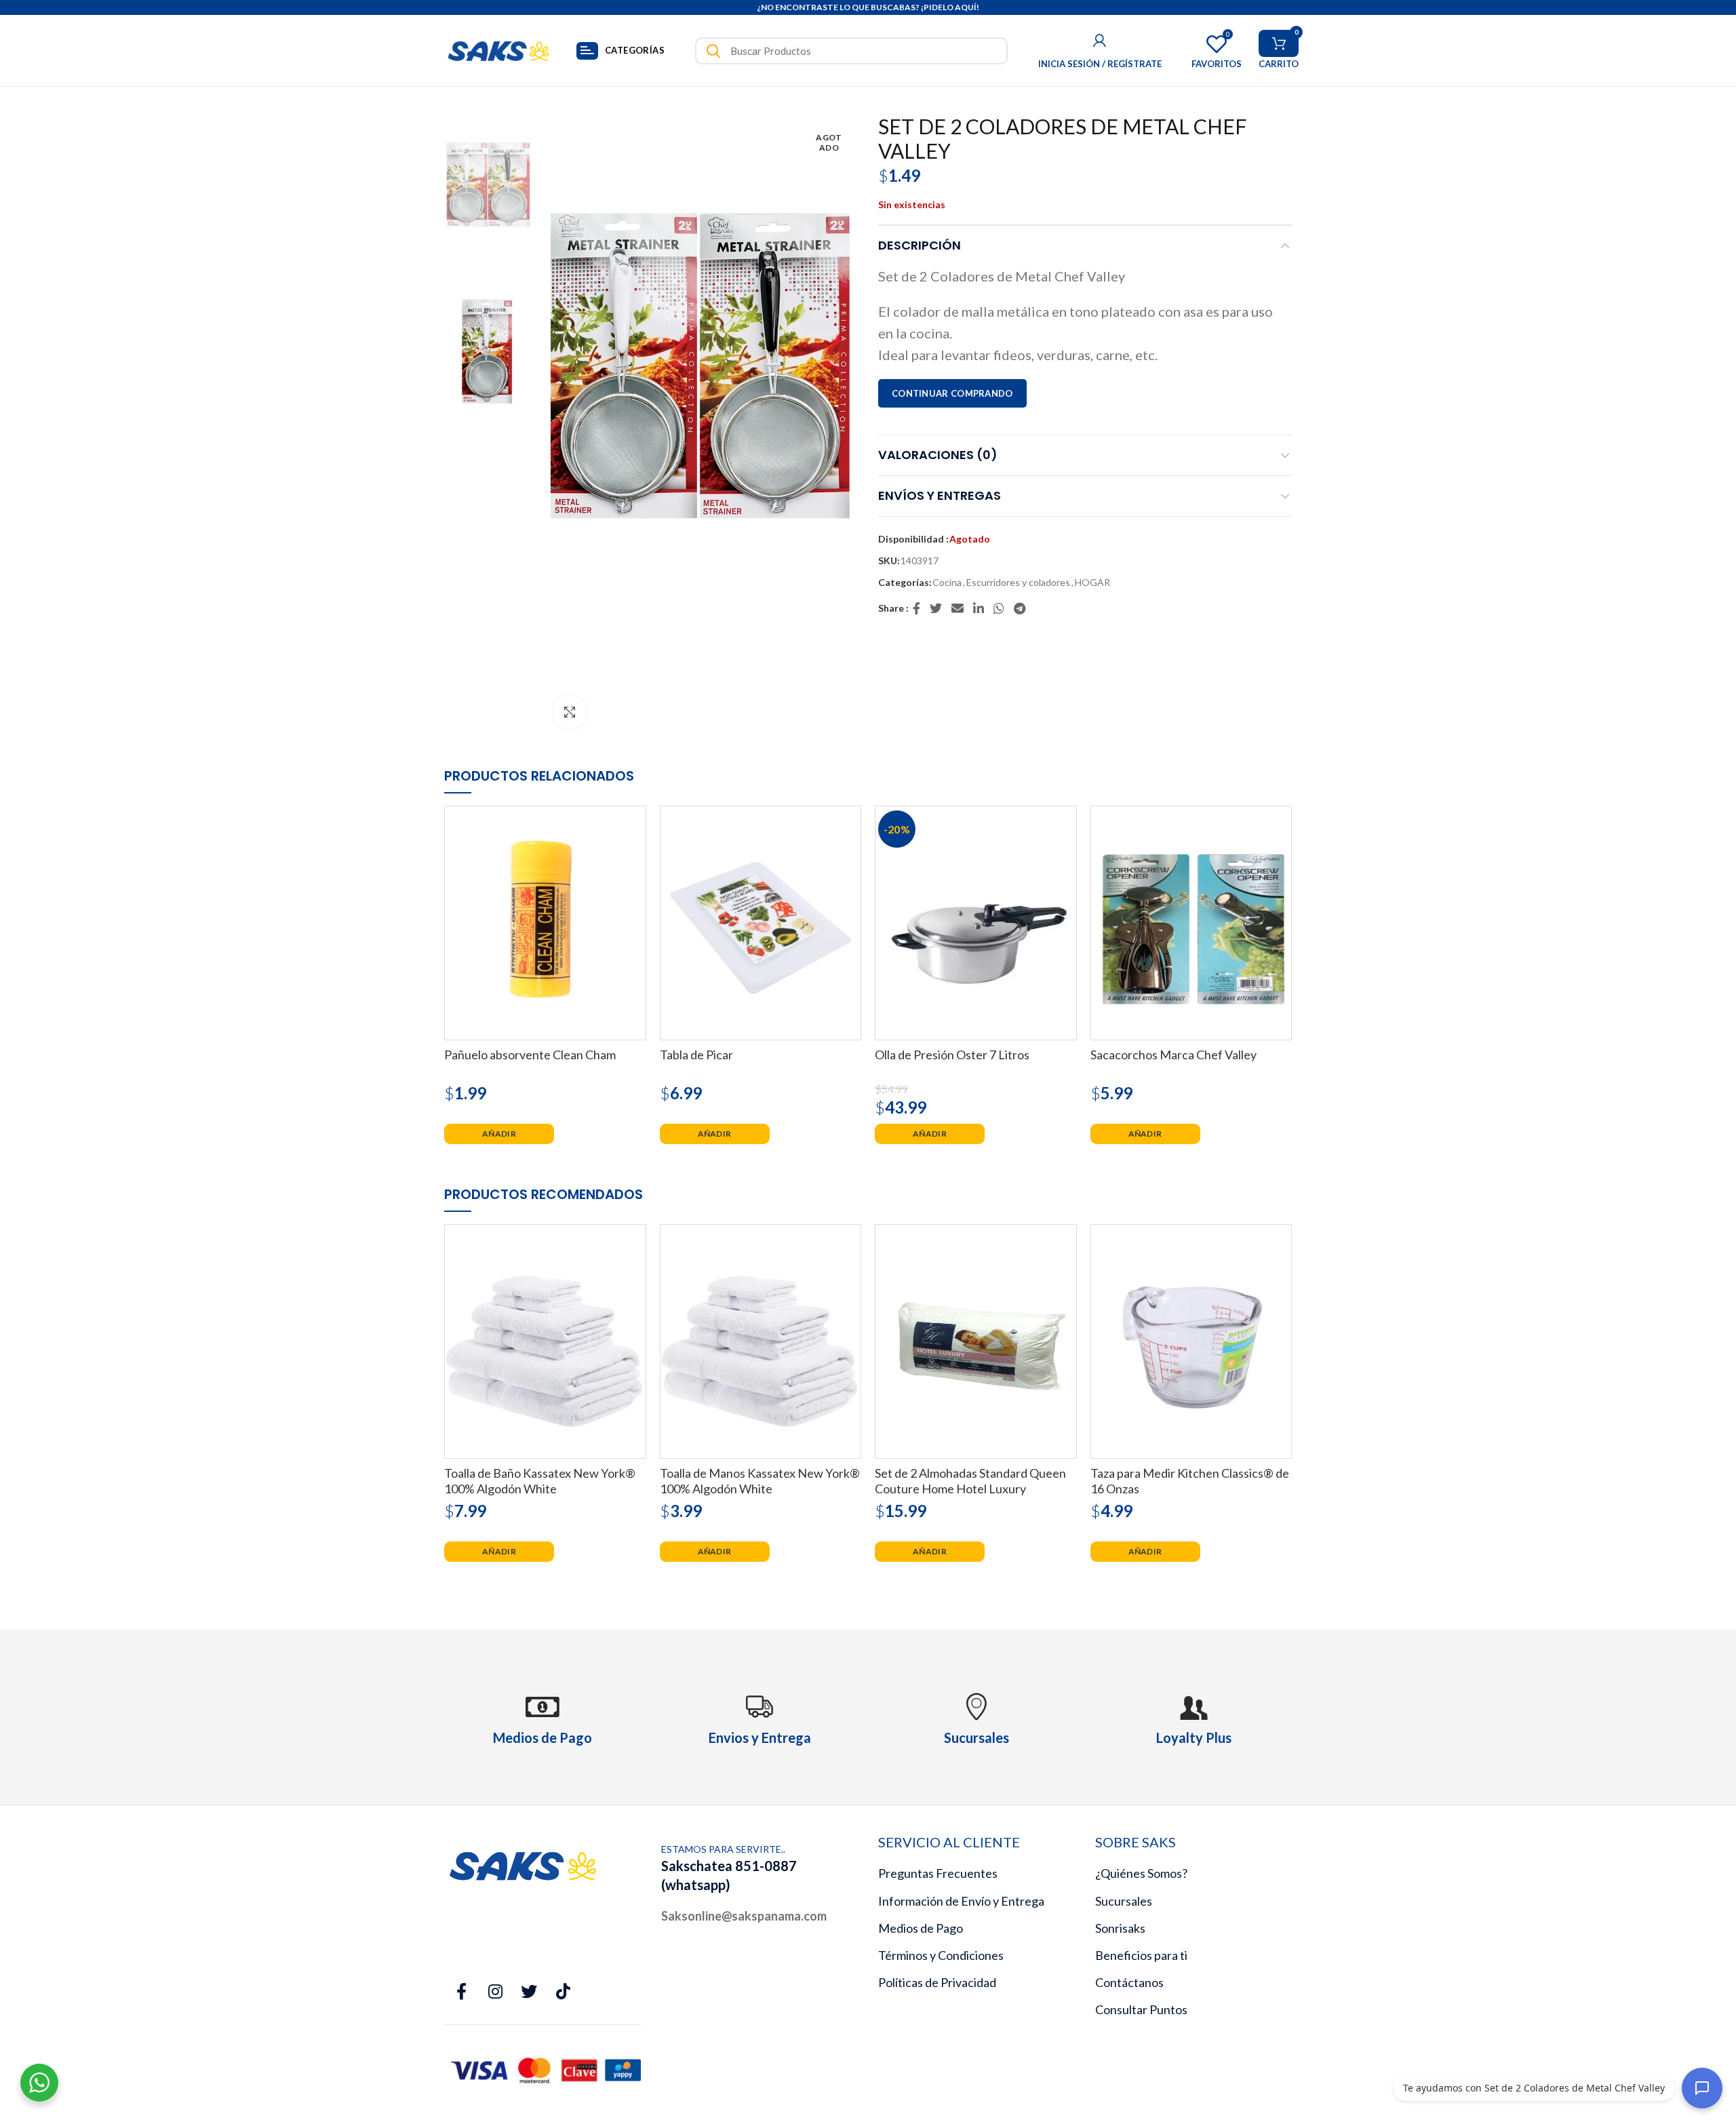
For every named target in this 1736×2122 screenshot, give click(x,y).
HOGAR (1092, 583)
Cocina (947, 583)
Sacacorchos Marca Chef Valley (1173, 1055)
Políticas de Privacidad (937, 1982)
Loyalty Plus (1194, 1737)
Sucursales (1124, 1901)
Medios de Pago (921, 1928)
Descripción (920, 245)
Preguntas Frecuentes (938, 1873)
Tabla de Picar (696, 1055)
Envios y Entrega (760, 1737)
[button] (499, 1134)
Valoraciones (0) (938, 455)
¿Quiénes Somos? (1141, 1873)
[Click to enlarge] (570, 712)
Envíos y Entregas (940, 495)
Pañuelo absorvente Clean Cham (530, 1055)
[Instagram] (495, 1992)
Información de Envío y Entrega (961, 1901)
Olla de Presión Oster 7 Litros (952, 1055)
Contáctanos (1129, 1982)
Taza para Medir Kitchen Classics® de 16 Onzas (1190, 1481)
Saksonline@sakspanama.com (744, 1916)
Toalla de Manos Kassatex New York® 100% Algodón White (760, 1481)
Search (713, 51)
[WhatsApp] (1000, 608)
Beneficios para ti (1141, 1955)
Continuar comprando (952, 393)
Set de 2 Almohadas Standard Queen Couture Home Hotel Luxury (970, 1481)
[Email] (958, 608)
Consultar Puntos (1141, 2009)
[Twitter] (936, 608)
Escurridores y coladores (1018, 583)
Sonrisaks (1120, 1928)
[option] (488, 180)
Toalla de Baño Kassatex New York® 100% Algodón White (540, 1481)
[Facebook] (917, 608)
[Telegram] (1020, 608)
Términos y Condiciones (941, 1955)
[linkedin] (979, 608)
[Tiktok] (563, 1992)
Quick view (636, 828)
